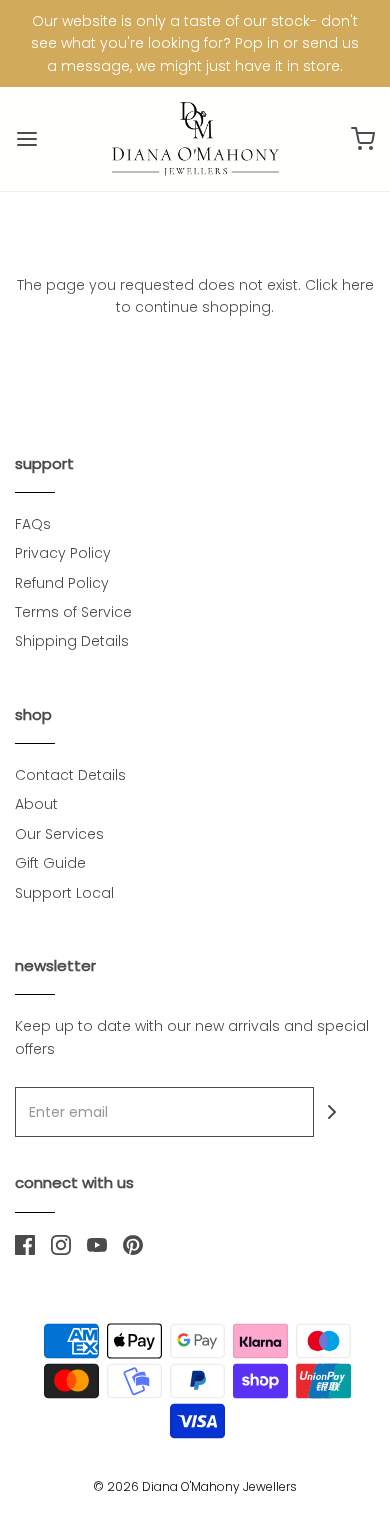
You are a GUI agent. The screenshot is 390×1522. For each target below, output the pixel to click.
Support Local (64, 893)
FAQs (33, 524)
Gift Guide (50, 863)
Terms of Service (73, 612)
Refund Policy (62, 583)
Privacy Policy (63, 553)
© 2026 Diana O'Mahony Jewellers (195, 1486)
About (36, 804)
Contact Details (70, 775)
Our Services (59, 834)
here (358, 285)
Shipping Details (72, 641)
